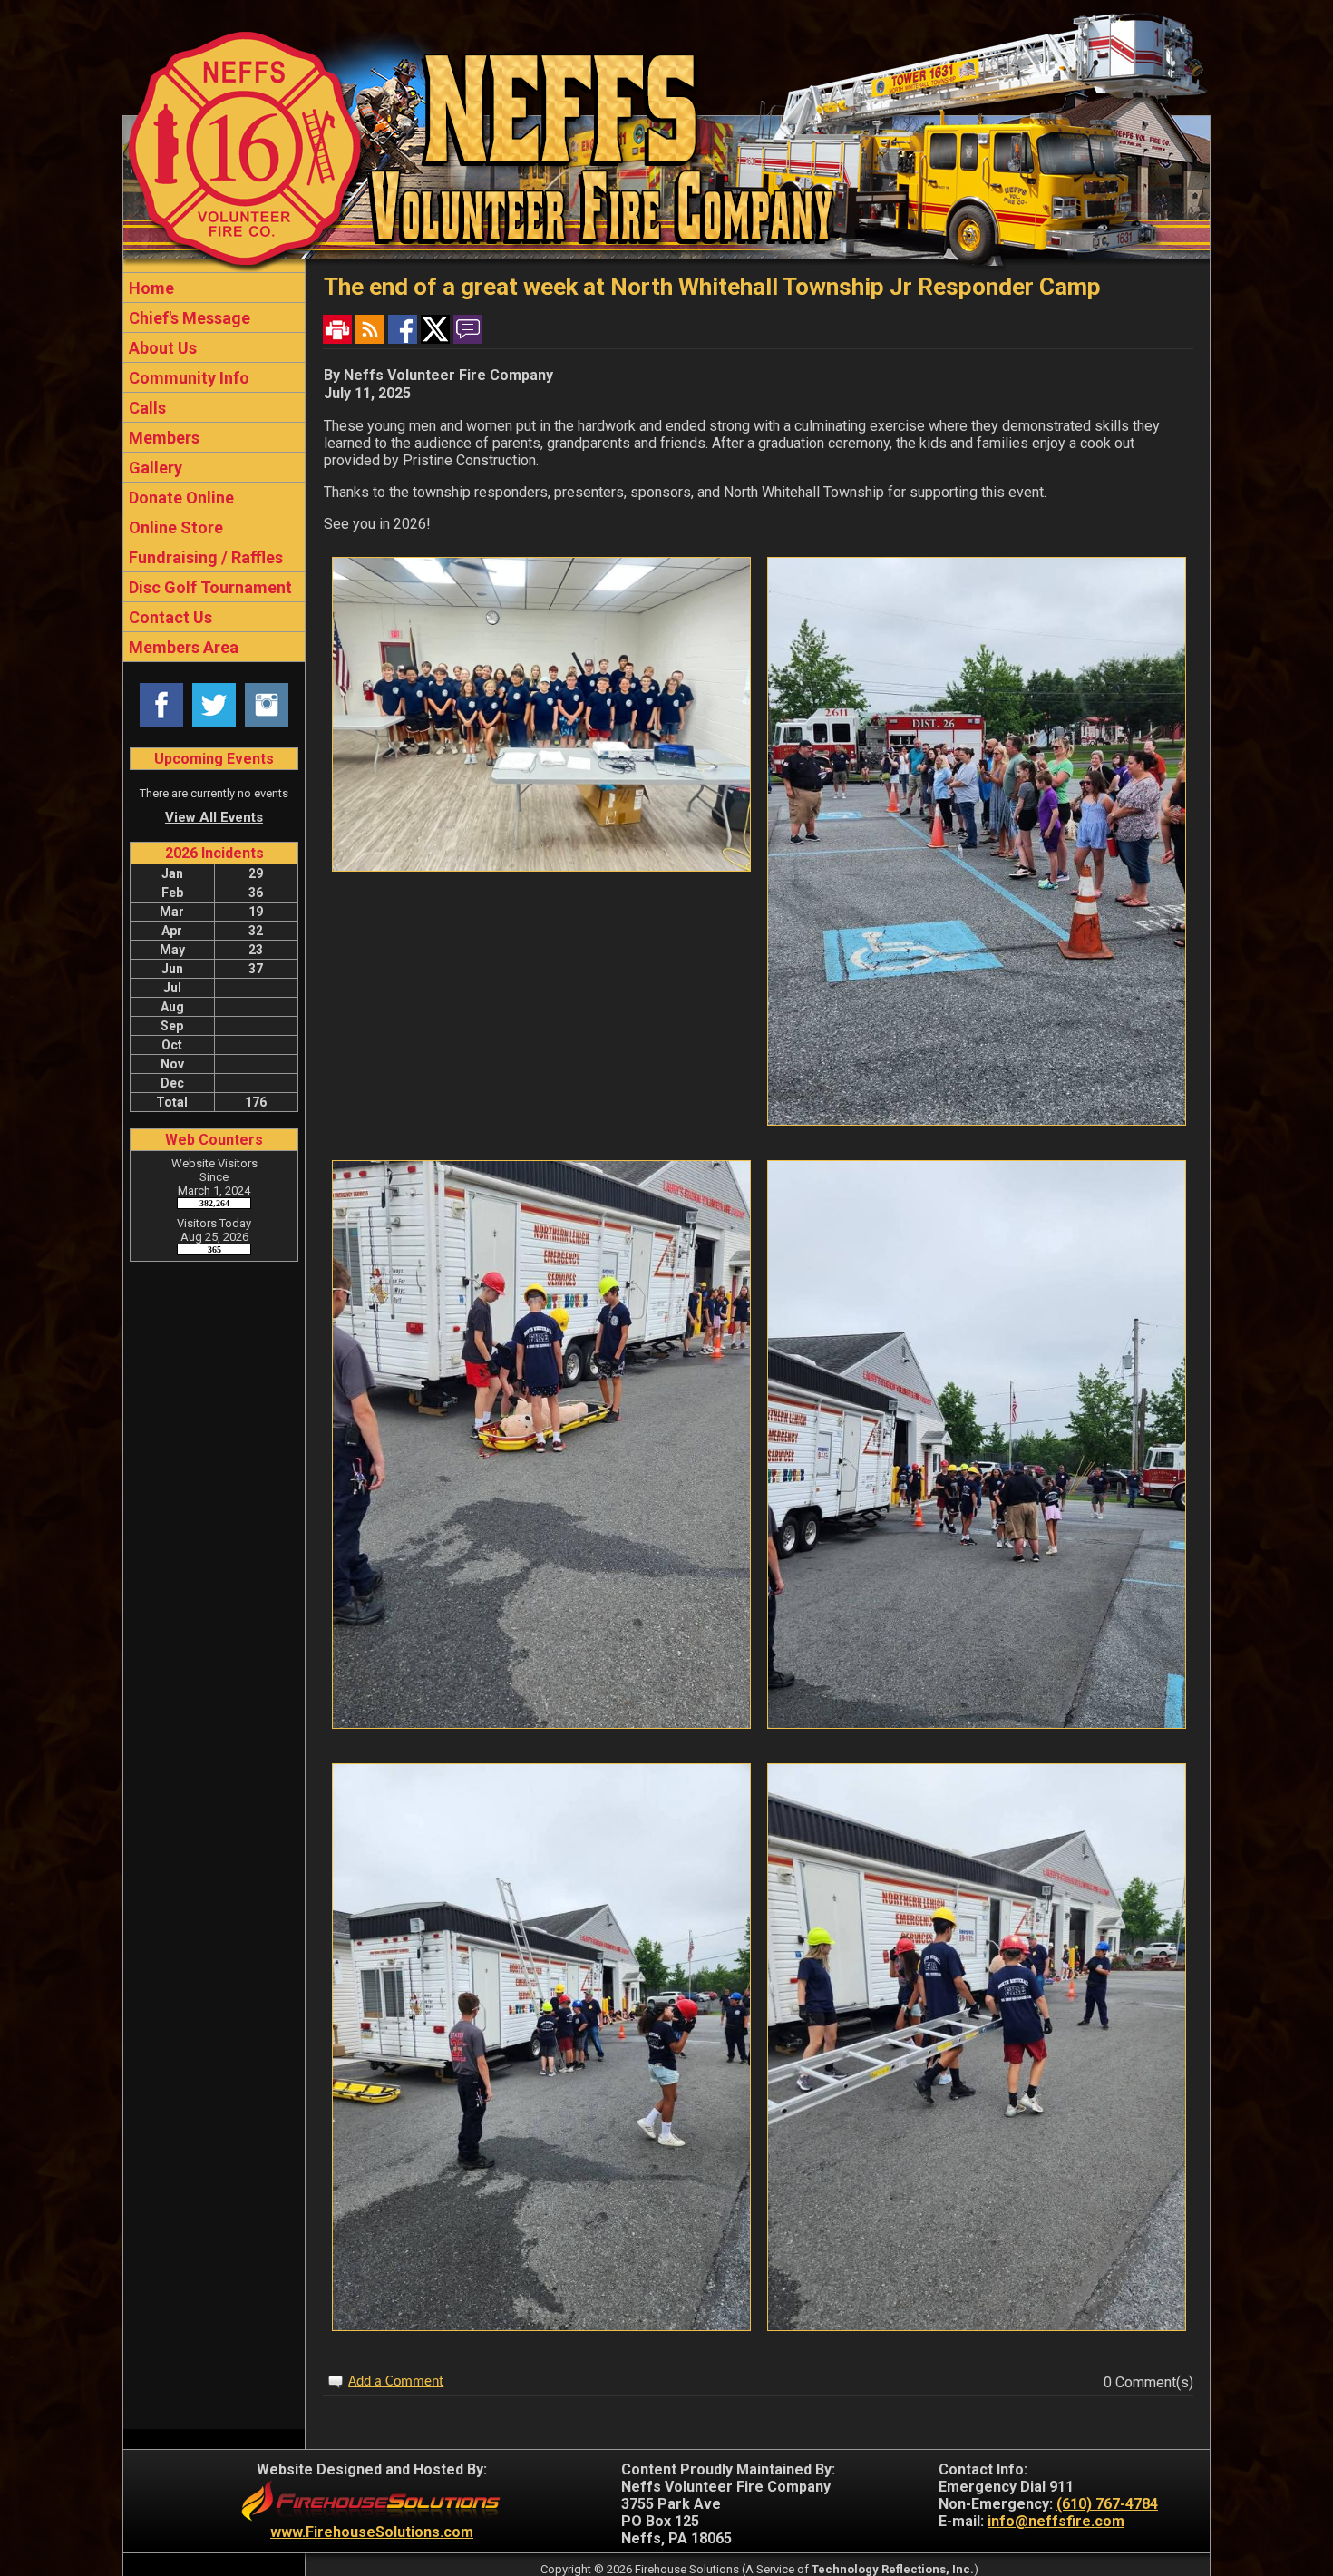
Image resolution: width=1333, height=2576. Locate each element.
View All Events (214, 817)
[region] (214, 467)
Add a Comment (396, 2382)
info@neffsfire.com (1056, 2521)
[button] (214, 347)
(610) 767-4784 (1107, 2504)
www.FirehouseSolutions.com (372, 2532)
